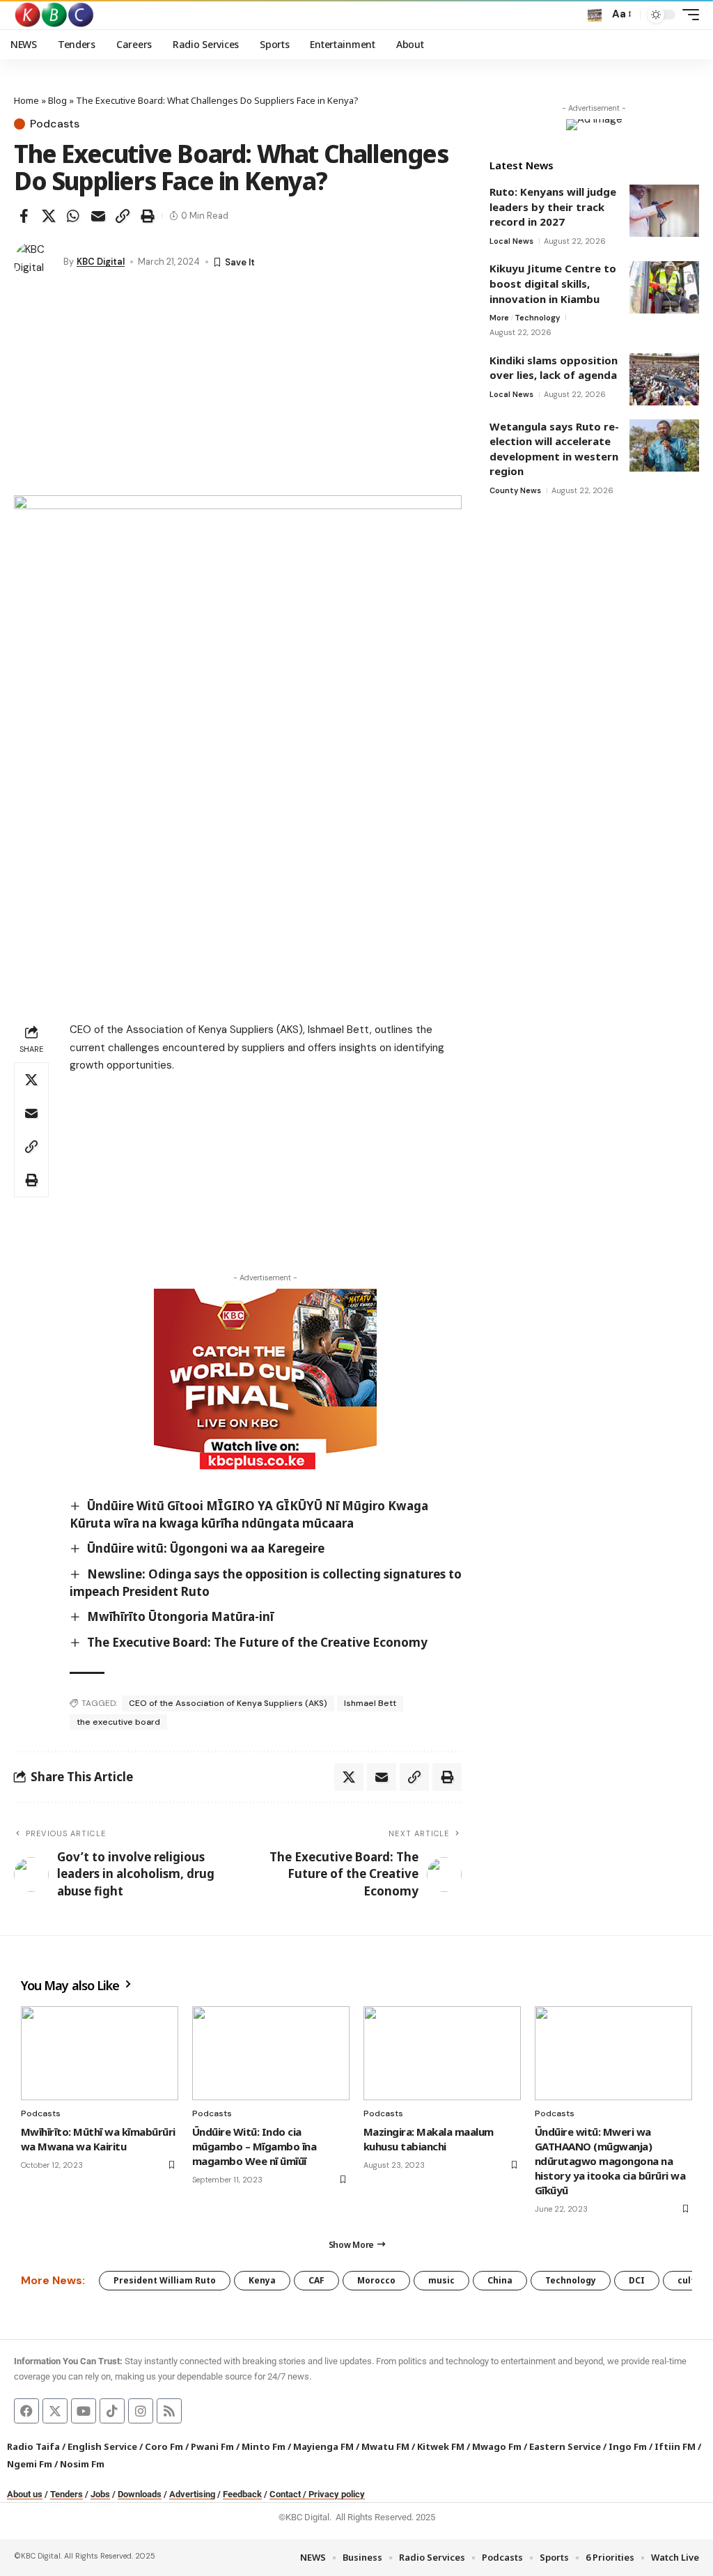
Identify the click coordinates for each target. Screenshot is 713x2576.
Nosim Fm (81, 2464)
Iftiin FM (675, 2446)
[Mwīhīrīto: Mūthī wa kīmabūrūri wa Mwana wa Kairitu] (100, 2054)
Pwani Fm (212, 2446)
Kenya (262, 2280)
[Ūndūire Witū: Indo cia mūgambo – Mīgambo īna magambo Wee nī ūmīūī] (271, 2054)
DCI (637, 2280)
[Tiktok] (112, 2411)
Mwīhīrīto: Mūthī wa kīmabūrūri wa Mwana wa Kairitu (98, 2139)
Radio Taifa (33, 2446)
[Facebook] (26, 2411)
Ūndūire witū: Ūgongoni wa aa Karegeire (206, 1548)
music (441, 2280)
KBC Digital (101, 262)
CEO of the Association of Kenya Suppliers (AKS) (228, 1703)
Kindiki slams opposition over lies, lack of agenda (554, 368)
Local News (511, 241)
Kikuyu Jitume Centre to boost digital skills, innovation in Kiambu (553, 283)
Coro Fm (164, 2446)
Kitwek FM (441, 2446)
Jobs (100, 2494)
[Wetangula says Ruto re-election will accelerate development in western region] (664, 445)
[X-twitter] (55, 2411)
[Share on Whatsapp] (73, 216)
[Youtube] (84, 2411)
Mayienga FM (323, 2446)
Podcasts (55, 124)
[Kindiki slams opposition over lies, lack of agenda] (664, 379)
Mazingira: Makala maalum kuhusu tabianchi (429, 2139)
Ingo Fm (628, 2446)
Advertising (192, 2494)
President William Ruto (165, 2280)
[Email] (98, 216)
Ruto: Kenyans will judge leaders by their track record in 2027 (553, 207)
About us (25, 2494)
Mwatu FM (385, 2446)
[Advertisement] (238, 391)
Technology (537, 318)
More (499, 318)
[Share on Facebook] (24, 216)
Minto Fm (264, 2446)
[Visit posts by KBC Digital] (35, 262)
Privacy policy (337, 2494)
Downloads (140, 2494)
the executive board (118, 1722)
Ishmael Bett (370, 1703)
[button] (595, 15)
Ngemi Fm (30, 2464)
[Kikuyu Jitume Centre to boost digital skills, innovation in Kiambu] (664, 287)
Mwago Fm (497, 2446)
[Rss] (169, 2411)
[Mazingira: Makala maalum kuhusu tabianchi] (442, 2054)
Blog (57, 100)
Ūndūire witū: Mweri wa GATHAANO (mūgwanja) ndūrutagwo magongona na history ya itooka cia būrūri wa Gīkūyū (610, 2161)
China (500, 2280)
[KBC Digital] (55, 15)
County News (515, 490)
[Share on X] (49, 216)
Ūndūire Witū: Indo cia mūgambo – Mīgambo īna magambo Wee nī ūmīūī (254, 2146)
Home (26, 100)
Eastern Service (565, 2446)
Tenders (66, 2494)
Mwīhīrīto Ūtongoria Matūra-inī (180, 1616)
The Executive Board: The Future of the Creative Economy (257, 1642)
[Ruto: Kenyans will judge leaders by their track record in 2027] (664, 211)
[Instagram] (141, 2411)
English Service (102, 2446)
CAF (316, 2280)
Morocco (376, 2280)
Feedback (242, 2494)
